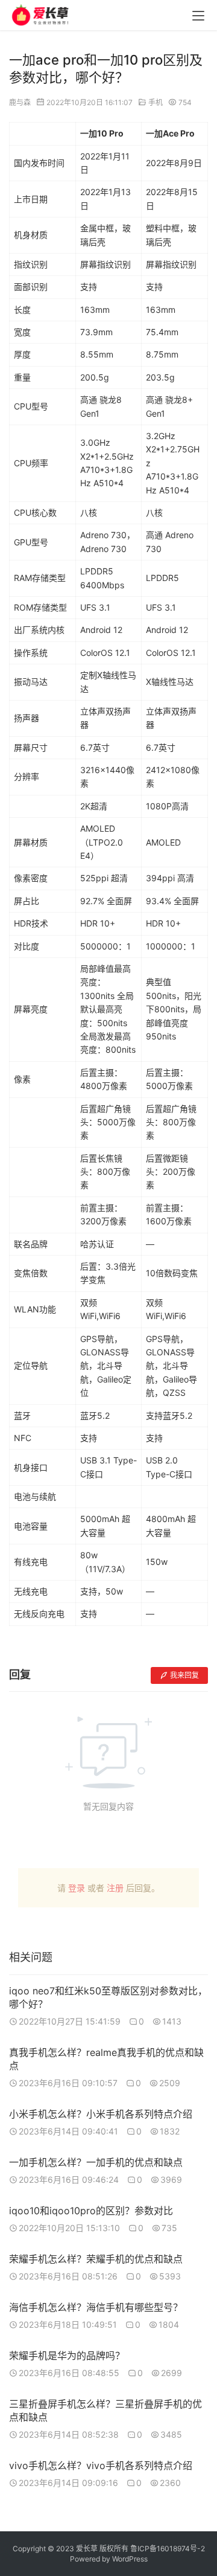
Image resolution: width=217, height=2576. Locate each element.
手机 (156, 102)
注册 (115, 1888)
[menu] (198, 16)
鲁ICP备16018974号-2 (168, 2549)
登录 (77, 1888)
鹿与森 (20, 102)
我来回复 (184, 1675)
